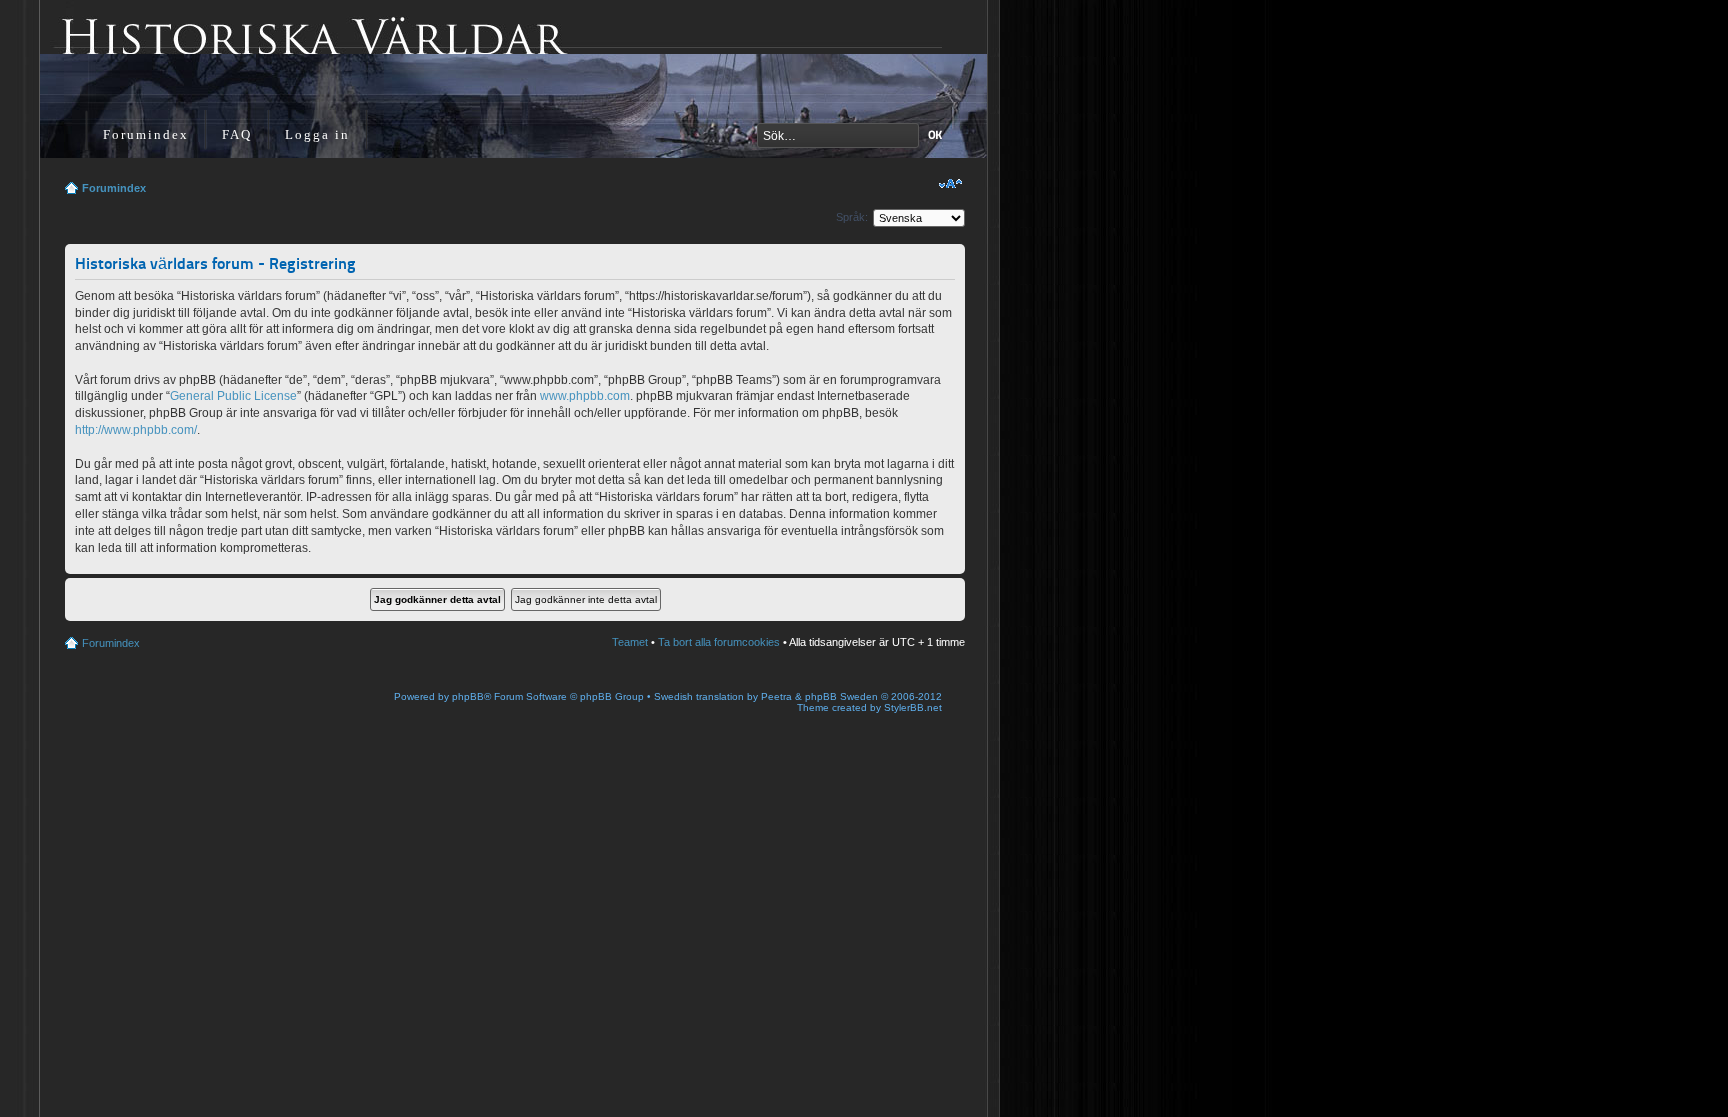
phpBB (468, 696)
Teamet (630, 642)
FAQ (237, 134)
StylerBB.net (913, 707)
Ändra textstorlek (950, 184)
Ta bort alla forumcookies (719, 642)
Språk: (852, 217)
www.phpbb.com (585, 396)
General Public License (233, 396)
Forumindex (146, 134)
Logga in (317, 134)
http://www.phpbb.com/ (136, 430)
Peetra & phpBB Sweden (819, 696)
